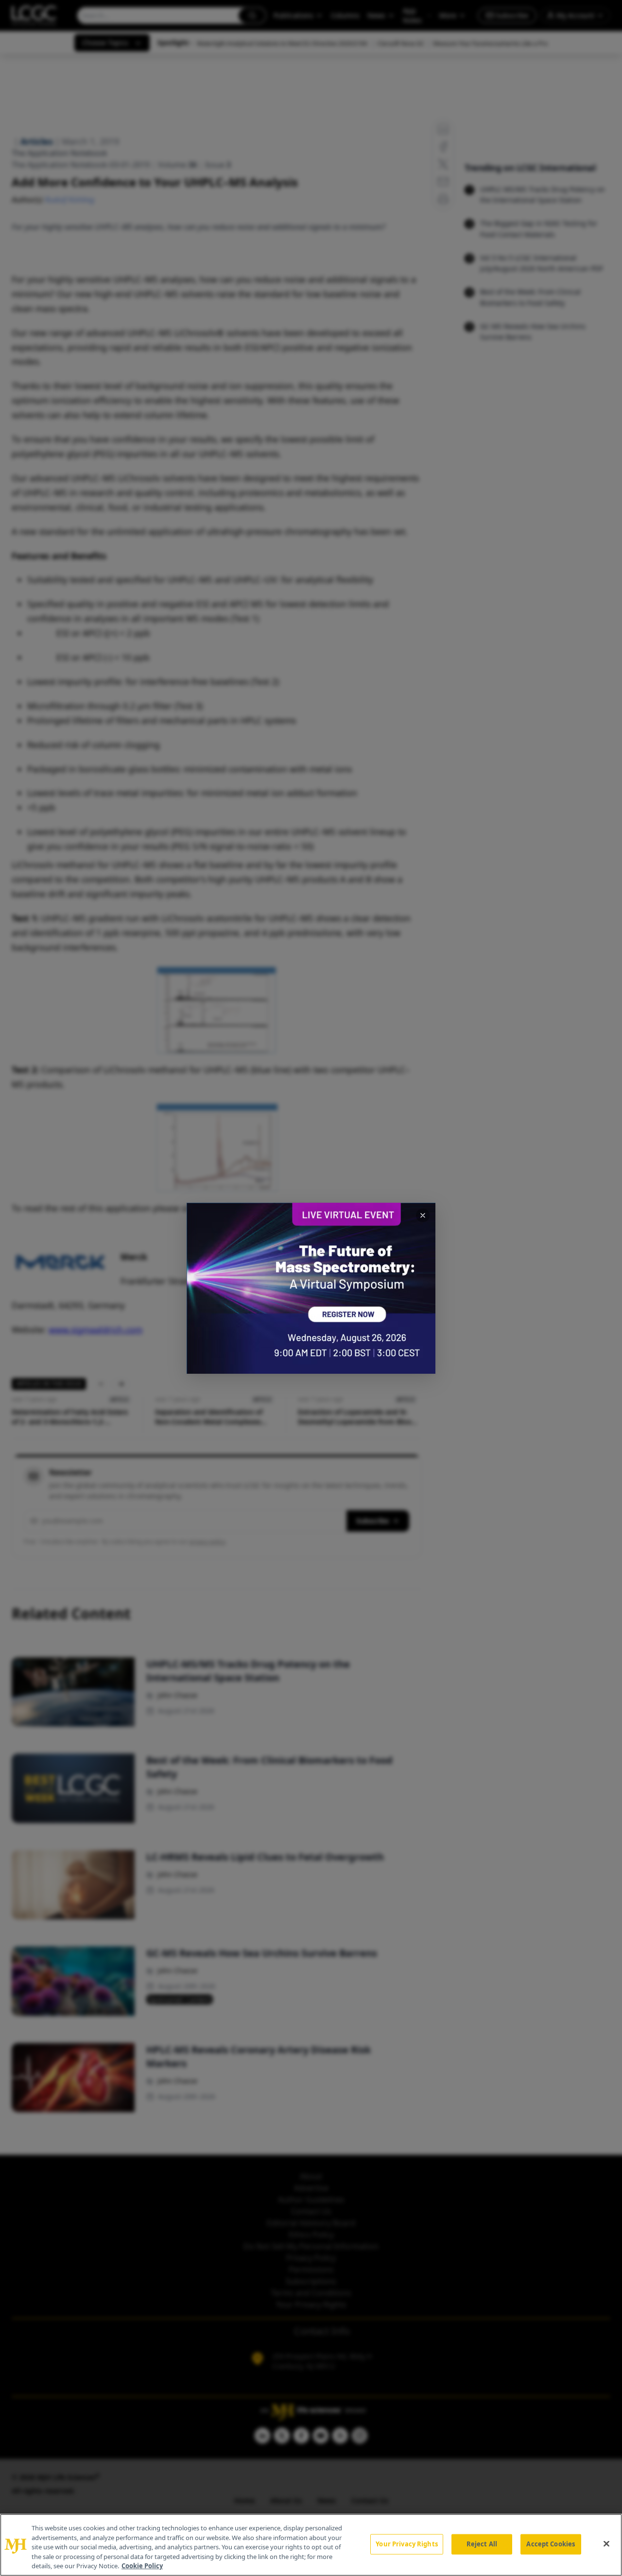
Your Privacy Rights (406, 2544)
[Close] (606, 2544)
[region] (311, 2545)
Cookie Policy (142, 2566)
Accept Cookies (551, 2544)
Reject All (482, 2544)
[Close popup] (423, 1215)
